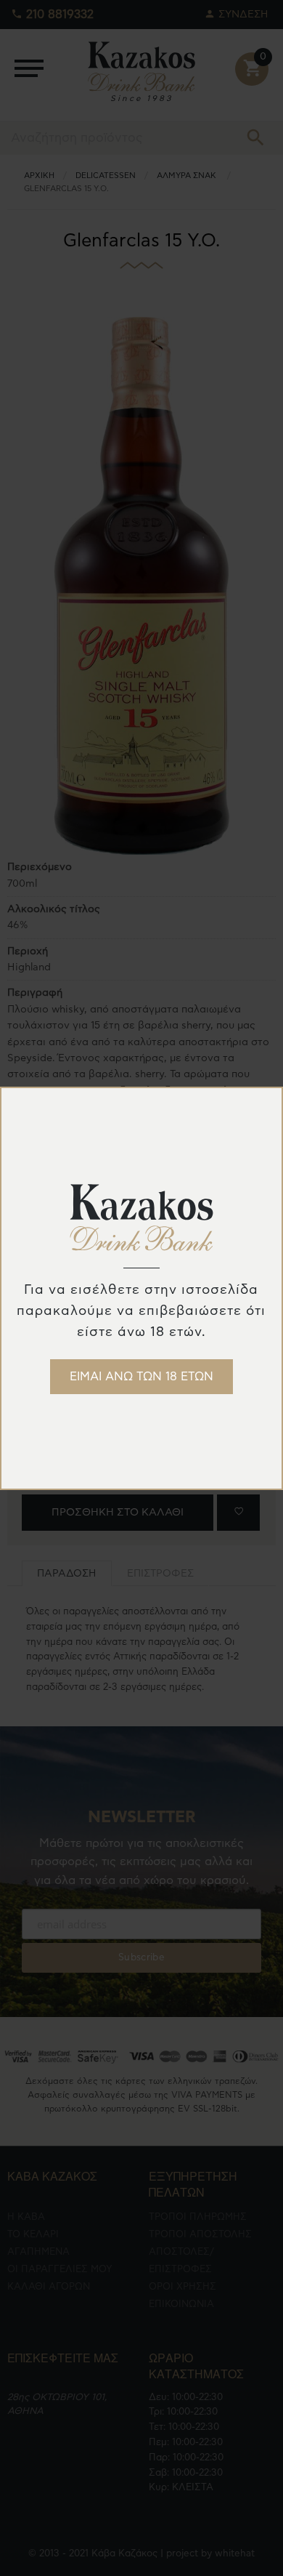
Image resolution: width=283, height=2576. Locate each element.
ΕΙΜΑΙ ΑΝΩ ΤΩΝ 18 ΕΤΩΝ (141, 1377)
